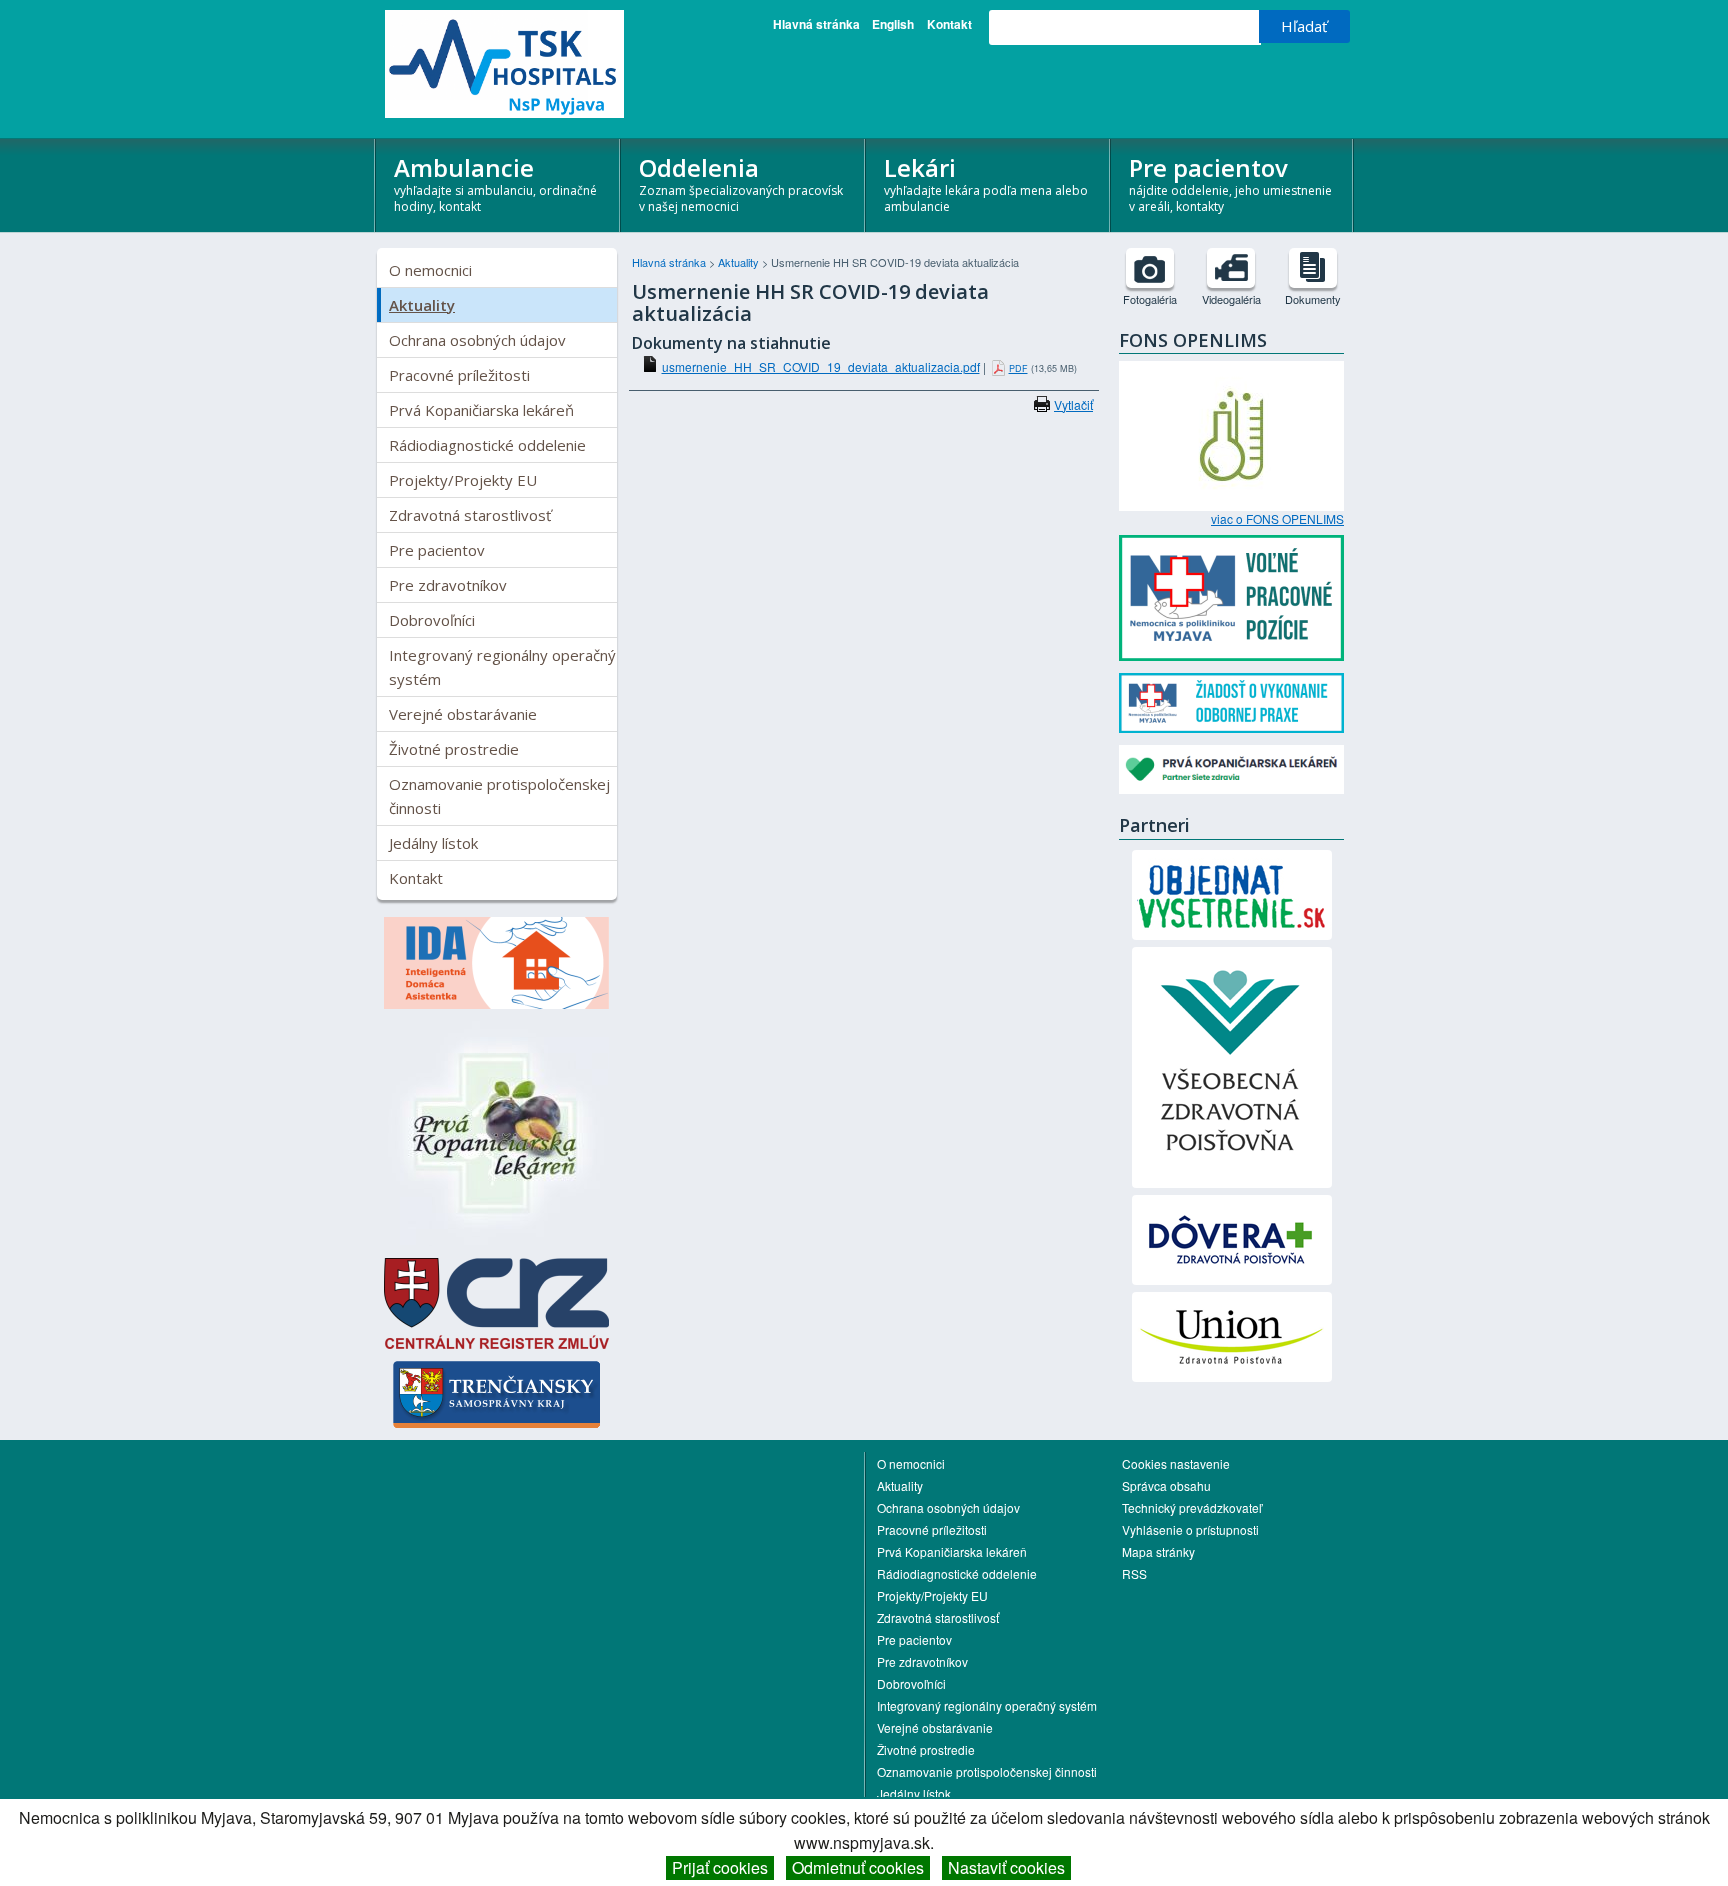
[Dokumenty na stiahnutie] (1313, 268)
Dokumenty (1313, 299)
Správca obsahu (1166, 1485)
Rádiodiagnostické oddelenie (487, 445)
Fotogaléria (1150, 299)
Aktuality (422, 305)
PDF (1018, 368)
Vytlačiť (1073, 404)
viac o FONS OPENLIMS (1277, 519)
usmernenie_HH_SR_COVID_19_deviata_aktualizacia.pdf (821, 366)
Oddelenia (741, 183)
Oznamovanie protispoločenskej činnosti (499, 796)
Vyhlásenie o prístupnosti (1190, 1529)
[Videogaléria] (1231, 268)
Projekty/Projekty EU (463, 480)
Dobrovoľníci (432, 620)
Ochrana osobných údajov (477, 340)
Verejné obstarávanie (463, 714)
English (893, 24)
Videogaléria (1231, 299)
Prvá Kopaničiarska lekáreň (481, 410)
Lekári (986, 183)
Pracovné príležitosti (459, 375)
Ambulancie (495, 183)
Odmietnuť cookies (858, 1867)
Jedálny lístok (433, 843)
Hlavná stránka (816, 24)
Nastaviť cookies (1006, 1867)
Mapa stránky (1158, 1551)
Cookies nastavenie (1176, 1463)
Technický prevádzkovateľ (1192, 1507)
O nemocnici (430, 270)
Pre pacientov (1230, 183)
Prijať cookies (720, 1867)
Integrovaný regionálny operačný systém (502, 667)
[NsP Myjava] (497, 64)
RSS (1134, 1573)
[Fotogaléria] (1150, 268)
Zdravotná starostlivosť (470, 515)
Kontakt (949, 24)
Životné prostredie (454, 749)
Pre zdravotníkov (448, 585)
